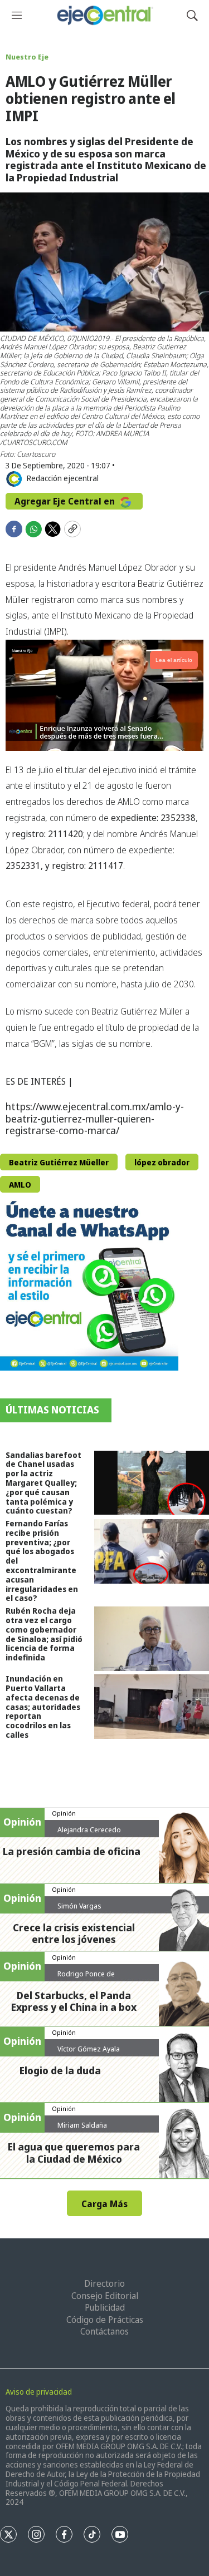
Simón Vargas (79, 1906)
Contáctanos (104, 2331)
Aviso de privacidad (39, 2392)
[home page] (104, 15)
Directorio (104, 2283)
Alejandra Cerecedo (89, 1830)
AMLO (20, 1185)
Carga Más (104, 2204)
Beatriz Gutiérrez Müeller (59, 1162)
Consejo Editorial (105, 2296)
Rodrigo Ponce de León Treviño (86, 1978)
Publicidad (105, 2307)
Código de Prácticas (105, 2320)
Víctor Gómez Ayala (89, 2049)
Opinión (64, 1813)
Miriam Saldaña (82, 2125)
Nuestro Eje (27, 57)
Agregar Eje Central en (66, 501)
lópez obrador (162, 1162)
